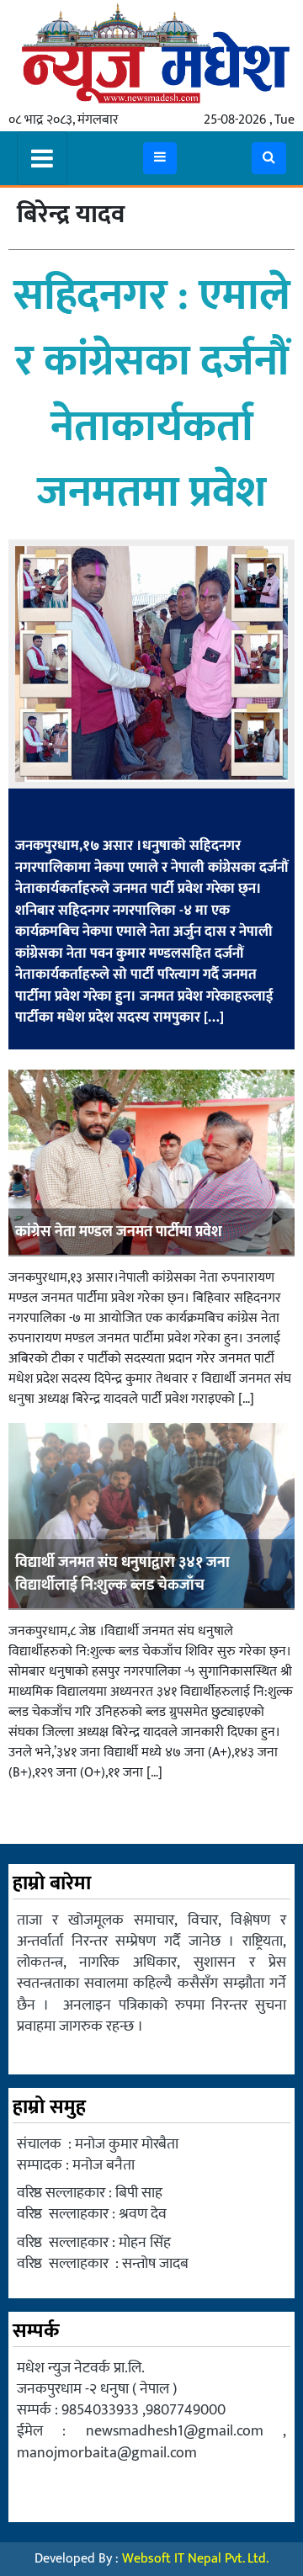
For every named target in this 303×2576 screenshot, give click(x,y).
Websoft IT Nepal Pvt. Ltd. (195, 2559)
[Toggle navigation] (42, 158)
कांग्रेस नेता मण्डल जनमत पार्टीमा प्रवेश (119, 1232)
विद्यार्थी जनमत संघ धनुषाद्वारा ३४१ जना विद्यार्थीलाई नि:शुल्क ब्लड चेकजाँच (122, 1574)
